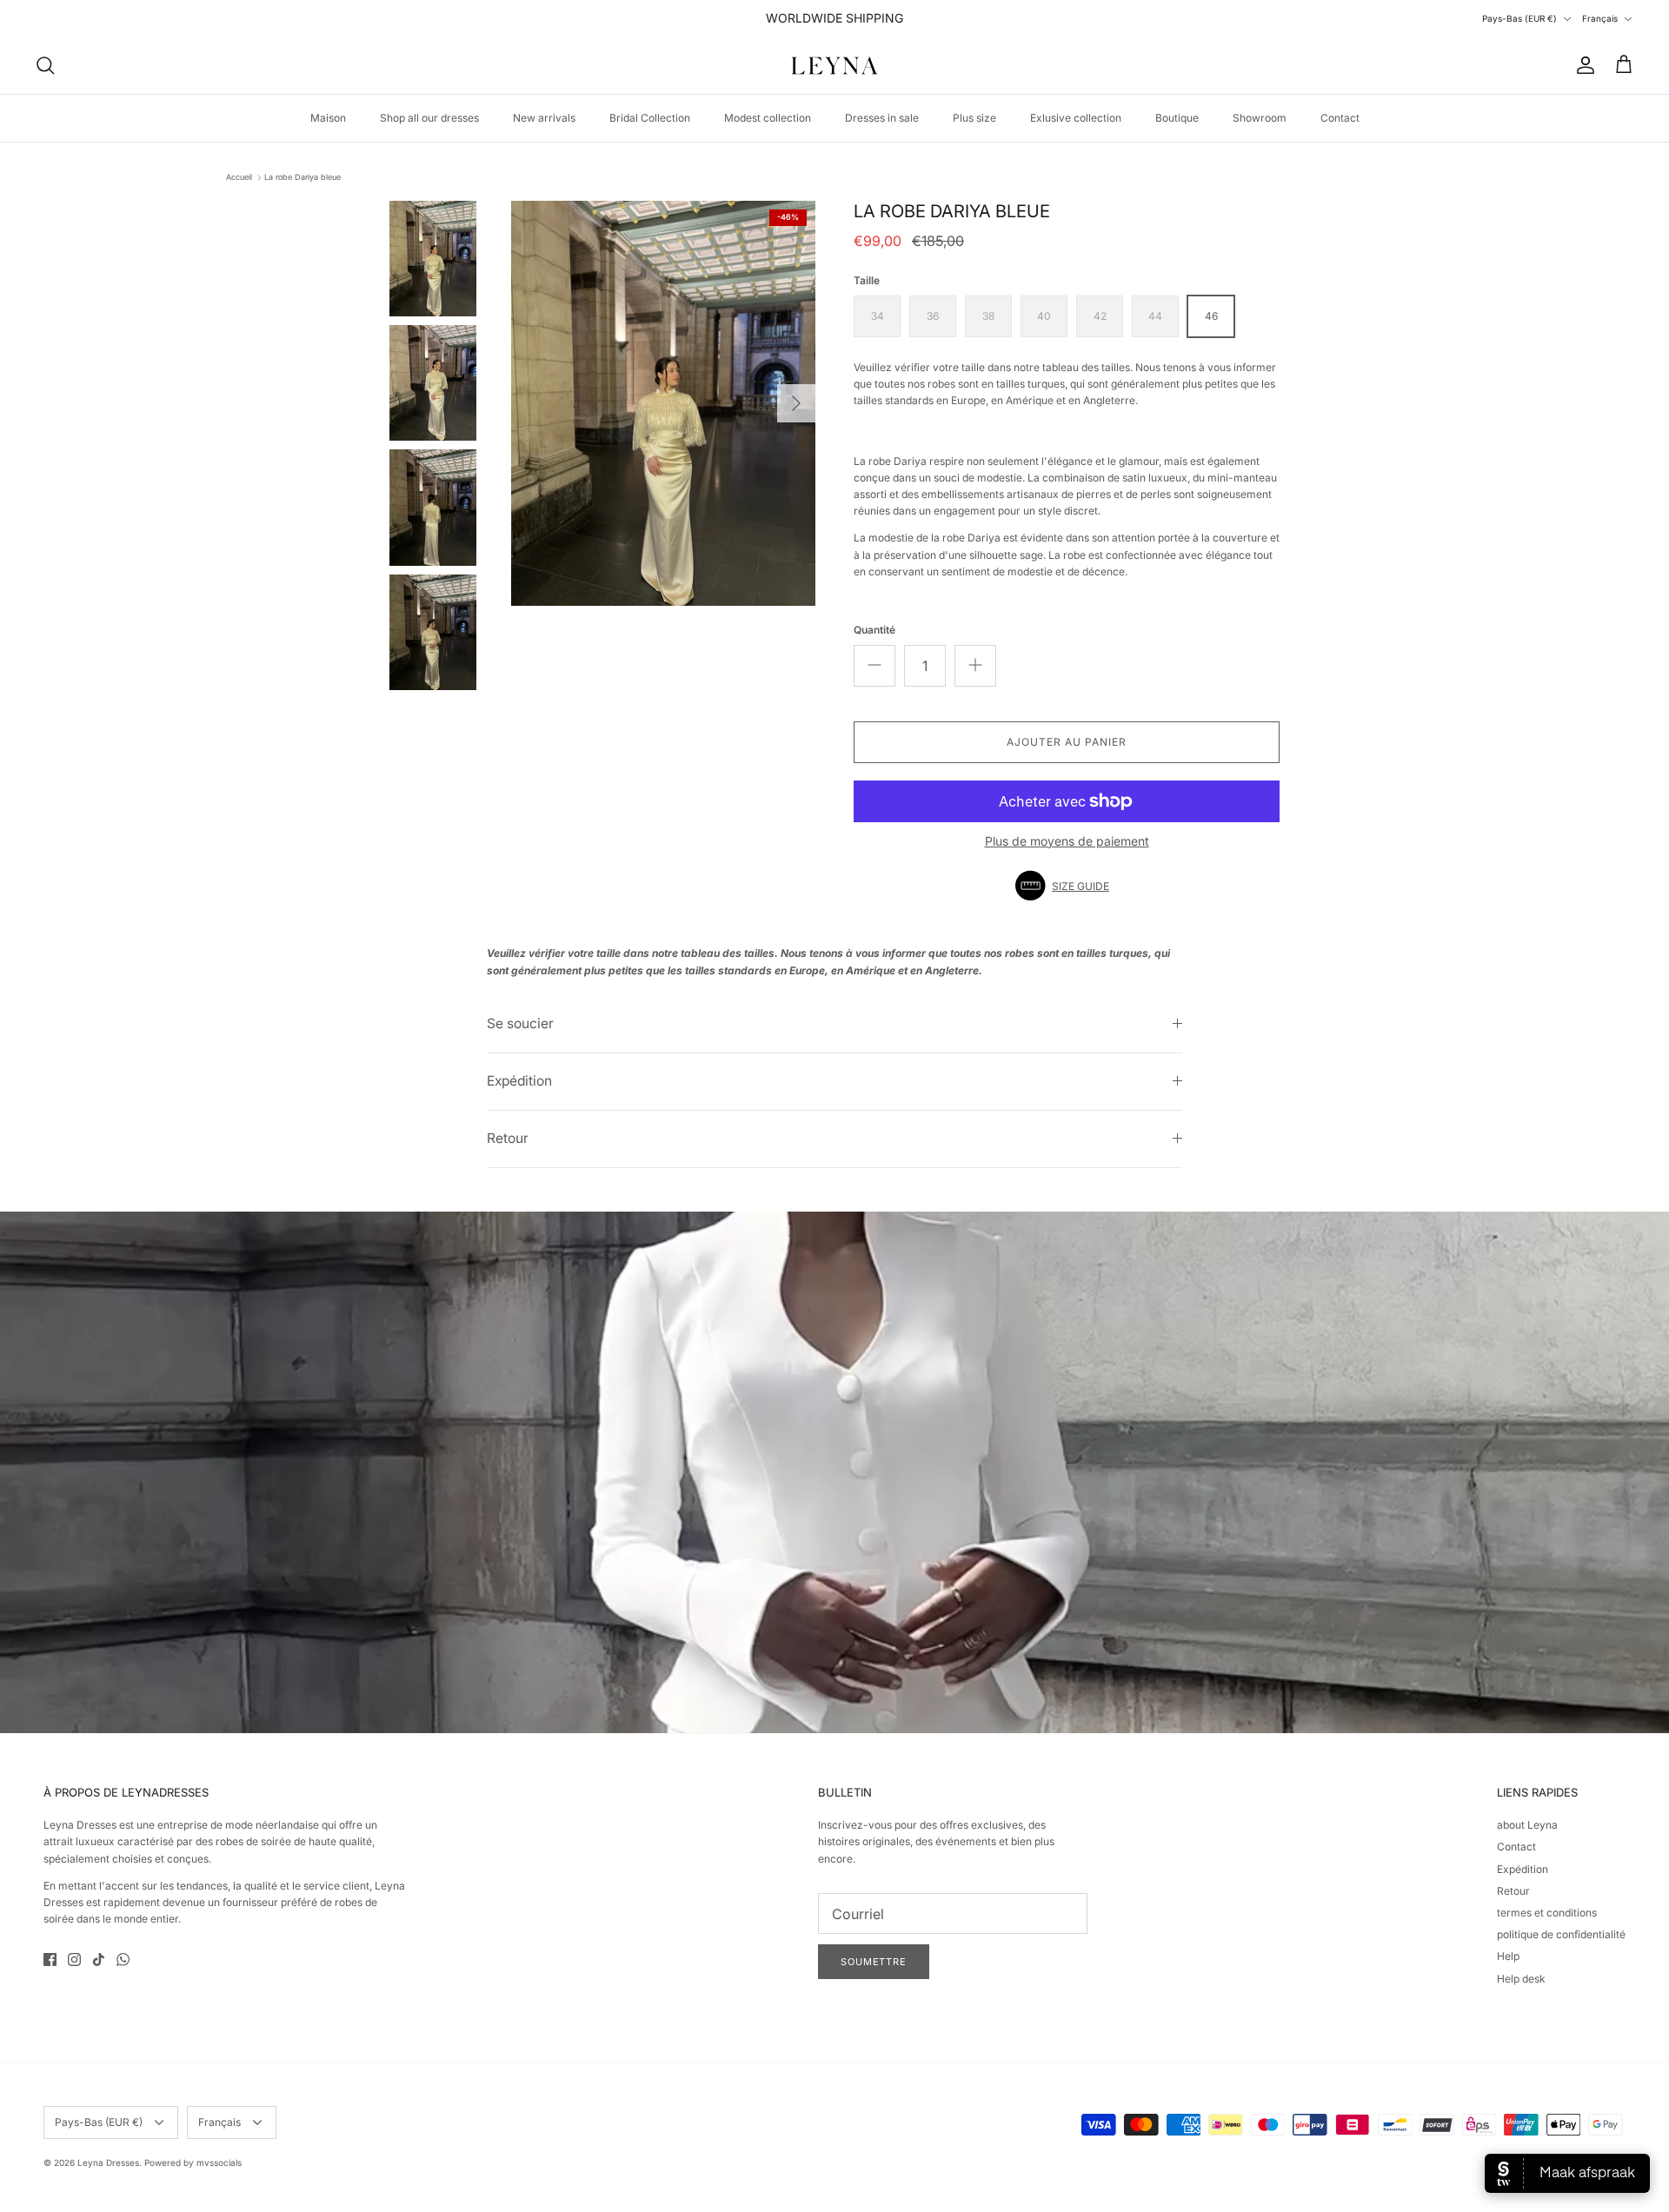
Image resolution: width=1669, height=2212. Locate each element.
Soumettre (874, 1962)
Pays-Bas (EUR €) (1519, 18)
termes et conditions (1547, 1913)
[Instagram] (74, 1960)
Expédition (519, 1081)
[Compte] (1582, 65)
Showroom (1260, 118)
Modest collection (768, 118)
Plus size (974, 118)
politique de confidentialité (1561, 1934)
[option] (663, 404)
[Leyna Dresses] (834, 65)
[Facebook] (50, 1960)
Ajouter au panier (1066, 742)
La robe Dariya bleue (303, 177)
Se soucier (520, 1023)
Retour (508, 1138)
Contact (1340, 118)
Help (1508, 1956)
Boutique (1177, 118)
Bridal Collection (650, 118)
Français (1600, 18)
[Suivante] (796, 403)
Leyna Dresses (108, 2162)
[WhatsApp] (123, 1960)
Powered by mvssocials (193, 2162)
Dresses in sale (882, 118)
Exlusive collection (1076, 118)
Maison (328, 118)
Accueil (239, 177)
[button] (1067, 886)
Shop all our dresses (429, 118)
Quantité (874, 630)
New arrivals (544, 118)
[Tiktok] (99, 1960)
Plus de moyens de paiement (1067, 841)
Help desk (1521, 1979)
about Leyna (1527, 1825)
